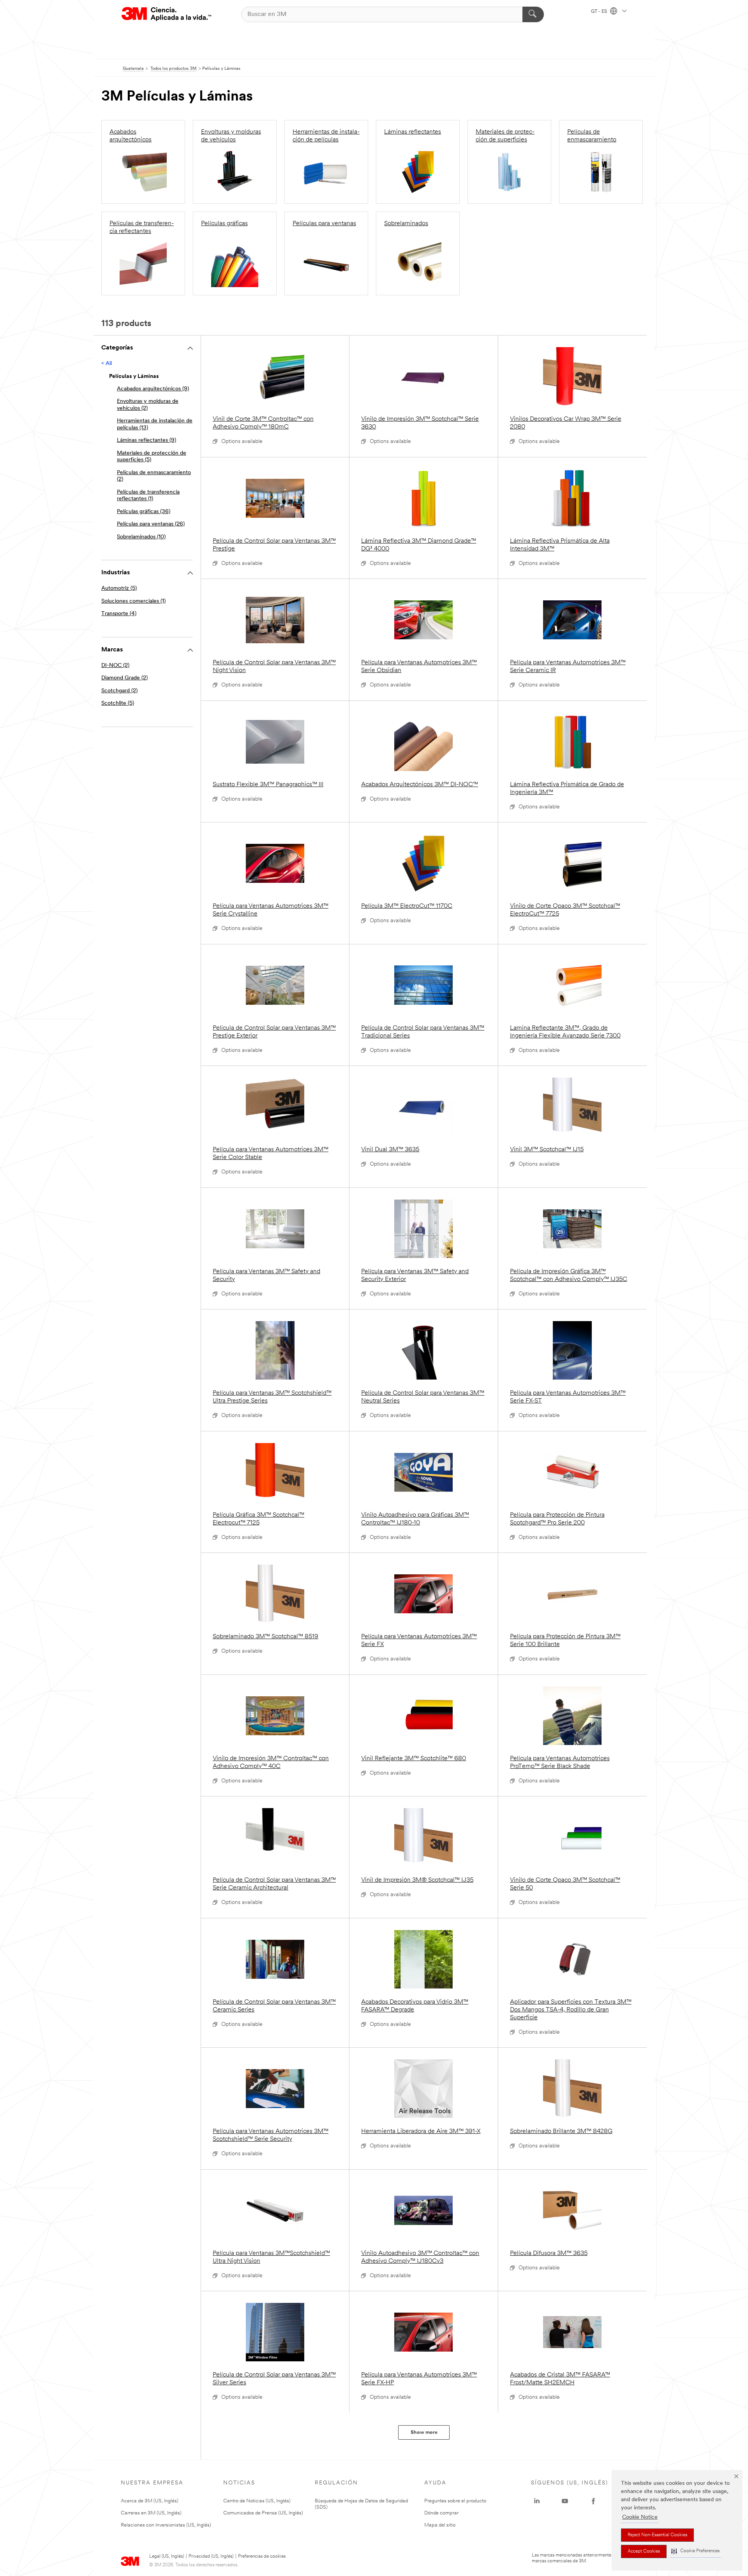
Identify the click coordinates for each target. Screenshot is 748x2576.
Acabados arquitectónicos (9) (153, 389)
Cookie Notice (640, 2517)
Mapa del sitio (440, 2525)
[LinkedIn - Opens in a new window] (537, 2501)
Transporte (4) (119, 614)
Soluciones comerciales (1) (133, 601)
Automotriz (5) (119, 588)
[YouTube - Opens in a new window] (565, 2501)
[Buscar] (533, 14)
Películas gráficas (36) (144, 512)
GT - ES (600, 12)
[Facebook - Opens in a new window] (593, 2501)
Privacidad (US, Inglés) (211, 2557)
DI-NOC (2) (115, 666)
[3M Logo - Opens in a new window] (166, 14)
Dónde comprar (441, 2513)
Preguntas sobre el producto (455, 2501)
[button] (695, 2551)
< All (107, 364)
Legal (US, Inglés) (167, 2557)
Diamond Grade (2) (124, 678)
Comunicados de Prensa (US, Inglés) (263, 2513)
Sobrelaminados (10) (141, 537)
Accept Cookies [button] (644, 2551)
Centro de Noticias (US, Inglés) (257, 2501)
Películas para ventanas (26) (151, 524)
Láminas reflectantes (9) (146, 440)
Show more (424, 2432)
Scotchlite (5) (118, 703)
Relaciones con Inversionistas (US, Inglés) (166, 2525)
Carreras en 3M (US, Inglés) (151, 2513)
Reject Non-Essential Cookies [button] (657, 2535)
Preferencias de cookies (262, 2557)
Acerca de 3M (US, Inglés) (150, 2501)
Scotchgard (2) (119, 691)
